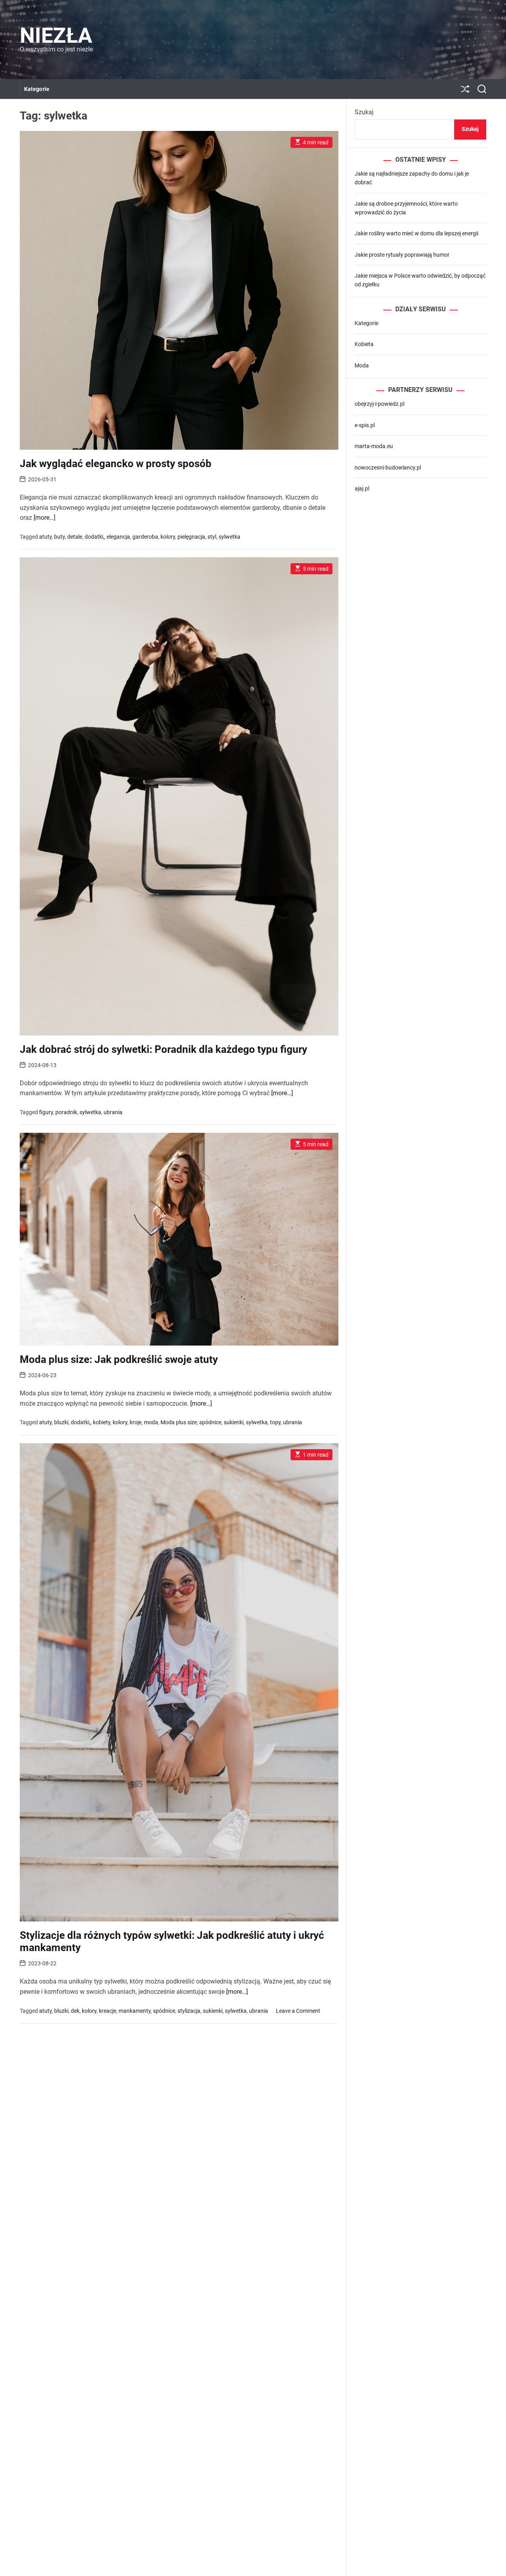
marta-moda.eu (374, 446)
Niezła (56, 36)
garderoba (145, 537)
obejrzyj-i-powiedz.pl (379, 404)
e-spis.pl (365, 425)
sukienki (234, 1422)
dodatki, (94, 537)
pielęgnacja (191, 537)
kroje (136, 1422)
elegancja (118, 537)
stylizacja (189, 2011)
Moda (362, 365)
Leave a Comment (298, 2011)
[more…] (44, 518)
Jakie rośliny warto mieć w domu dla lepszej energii (416, 233)
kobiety (102, 1422)
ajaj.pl (362, 488)
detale (75, 537)
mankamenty (135, 2011)
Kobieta (364, 344)
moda (151, 1422)
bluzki (61, 1422)
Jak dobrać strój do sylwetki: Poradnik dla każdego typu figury (163, 1049)
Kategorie (37, 89)
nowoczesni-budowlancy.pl (388, 468)
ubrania (113, 1112)
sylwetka (229, 537)
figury (46, 1112)
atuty (45, 537)
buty (59, 537)
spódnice (210, 1422)
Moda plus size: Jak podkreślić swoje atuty (119, 1359)
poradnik (66, 1112)
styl (212, 537)
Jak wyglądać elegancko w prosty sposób (116, 464)
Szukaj (364, 112)
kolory (168, 537)
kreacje (108, 2011)
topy (275, 1422)
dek (75, 2011)
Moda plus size (179, 1422)
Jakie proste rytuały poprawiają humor (402, 255)
